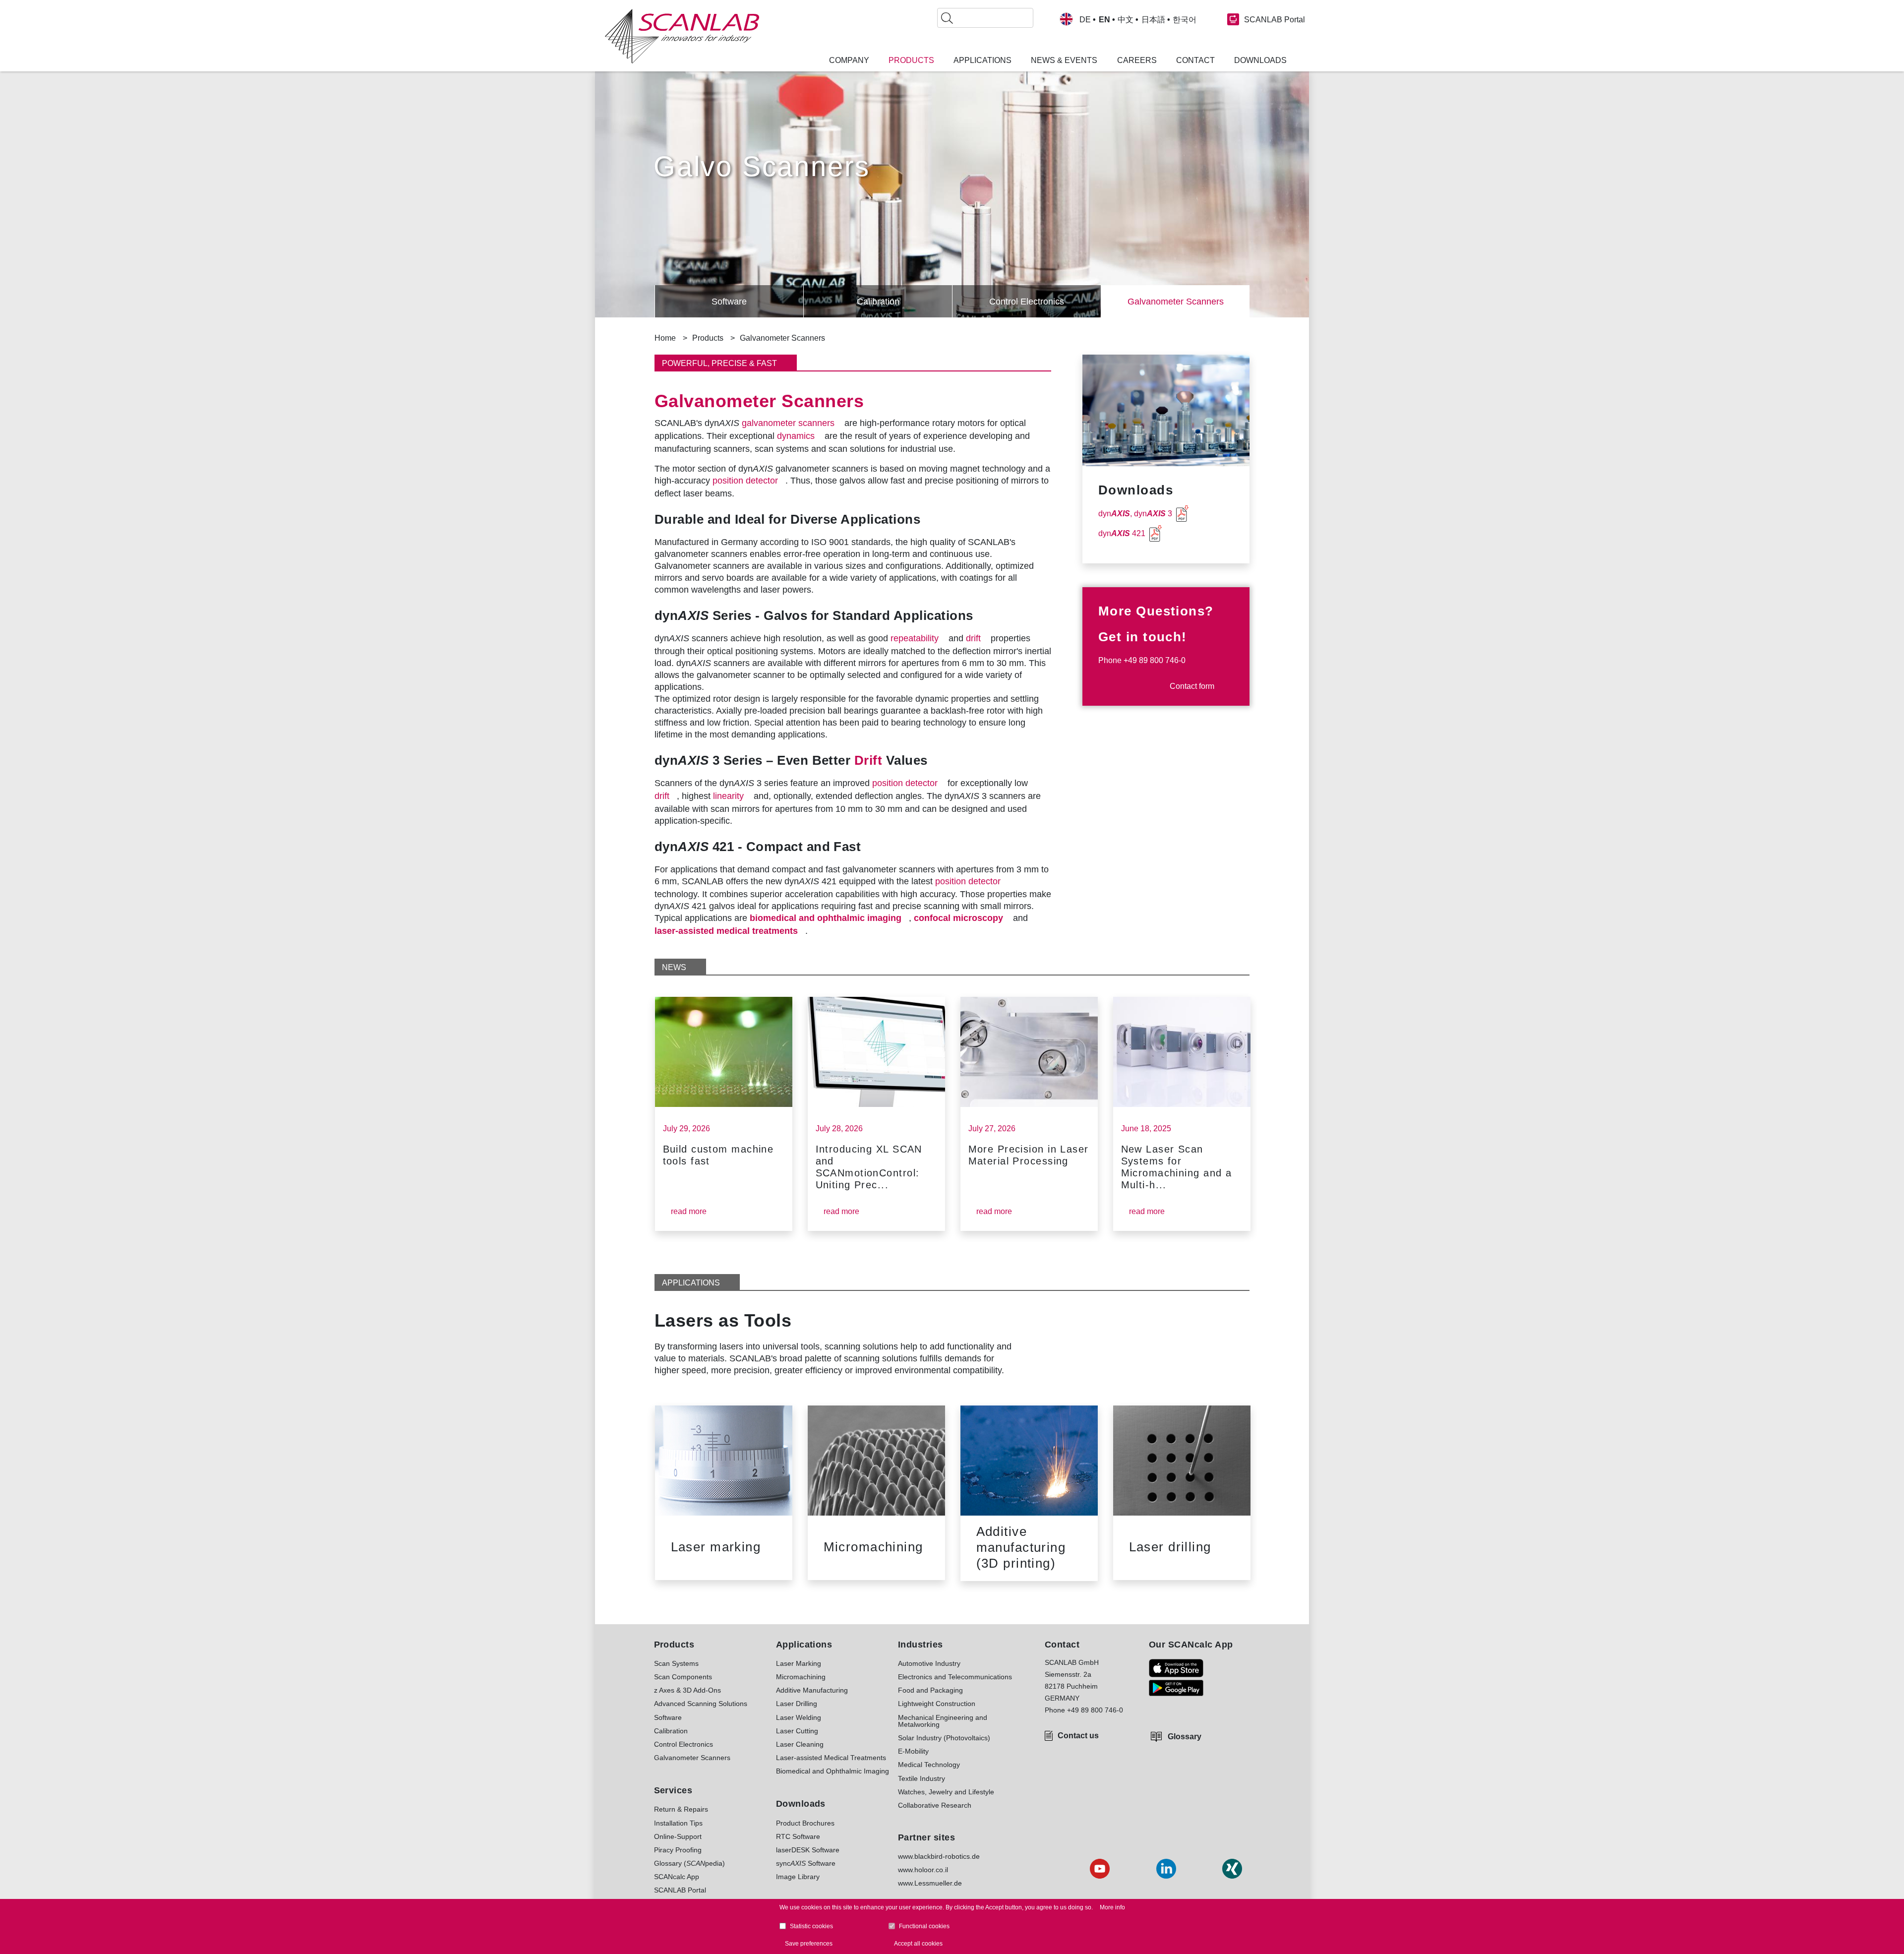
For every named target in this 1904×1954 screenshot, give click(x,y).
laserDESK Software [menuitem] (808, 1850)
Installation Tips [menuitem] (678, 1823)
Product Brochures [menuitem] (805, 1823)
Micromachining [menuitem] (801, 1677)
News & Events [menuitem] (1064, 61)
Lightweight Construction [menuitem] (937, 1704)
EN (1104, 20)
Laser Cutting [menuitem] (797, 1731)
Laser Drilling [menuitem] (797, 1704)
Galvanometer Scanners (1176, 302)
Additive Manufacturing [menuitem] (812, 1690)
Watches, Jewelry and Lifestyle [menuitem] (946, 1792)
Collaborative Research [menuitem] (935, 1805)
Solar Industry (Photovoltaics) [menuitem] (944, 1738)
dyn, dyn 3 (1135, 514)
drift (973, 638)
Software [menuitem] (668, 1717)
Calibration (878, 302)
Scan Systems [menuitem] (676, 1663)
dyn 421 (1122, 533)
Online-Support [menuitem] (678, 1836)
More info (1112, 1907)
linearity (728, 796)
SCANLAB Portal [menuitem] (680, 1890)
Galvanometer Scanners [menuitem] (692, 1758)
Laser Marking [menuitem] (799, 1663)
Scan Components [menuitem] (683, 1677)
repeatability (915, 638)
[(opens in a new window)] (1176, 1668)
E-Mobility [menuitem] (913, 1751)
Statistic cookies (811, 1926)
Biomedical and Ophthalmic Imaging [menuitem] (833, 1771)
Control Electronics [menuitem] (684, 1744)
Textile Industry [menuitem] (922, 1778)
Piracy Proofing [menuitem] (678, 1850)
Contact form (1192, 686)
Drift (868, 760)
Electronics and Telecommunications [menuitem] (955, 1677)
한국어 (1185, 20)
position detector (745, 481)
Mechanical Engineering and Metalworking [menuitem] (943, 1721)
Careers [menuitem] (1137, 61)
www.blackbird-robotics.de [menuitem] (939, 1856)
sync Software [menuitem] (806, 1863)
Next (1279, 1108)
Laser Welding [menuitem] (799, 1717)
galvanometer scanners (788, 423)
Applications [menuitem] (982, 61)
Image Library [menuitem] (798, 1877)
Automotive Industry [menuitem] (929, 1663)
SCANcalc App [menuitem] (677, 1877)
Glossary (1185, 1737)
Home (665, 338)
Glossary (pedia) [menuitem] (689, 1863)
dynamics (796, 436)
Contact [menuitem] (1195, 61)
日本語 (1153, 20)
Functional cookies (924, 1926)
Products (708, 338)
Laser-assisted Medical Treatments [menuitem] (831, 1758)
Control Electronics (1027, 302)
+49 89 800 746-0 (1155, 660)
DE (1085, 20)
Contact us (1078, 1736)
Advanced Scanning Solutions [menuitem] (701, 1704)
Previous (640, 302)
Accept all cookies (918, 1944)
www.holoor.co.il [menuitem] (923, 1870)
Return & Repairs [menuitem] (681, 1809)
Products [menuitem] (911, 61)
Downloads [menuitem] (1260, 61)
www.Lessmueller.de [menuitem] (930, 1883)
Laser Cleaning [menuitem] (800, 1744)
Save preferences (809, 1944)
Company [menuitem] (849, 61)
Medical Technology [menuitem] (929, 1765)
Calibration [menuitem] (671, 1731)
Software (729, 302)
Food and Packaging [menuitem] (930, 1690)
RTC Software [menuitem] (798, 1836)
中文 (1126, 20)
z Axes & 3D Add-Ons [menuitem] (687, 1690)
